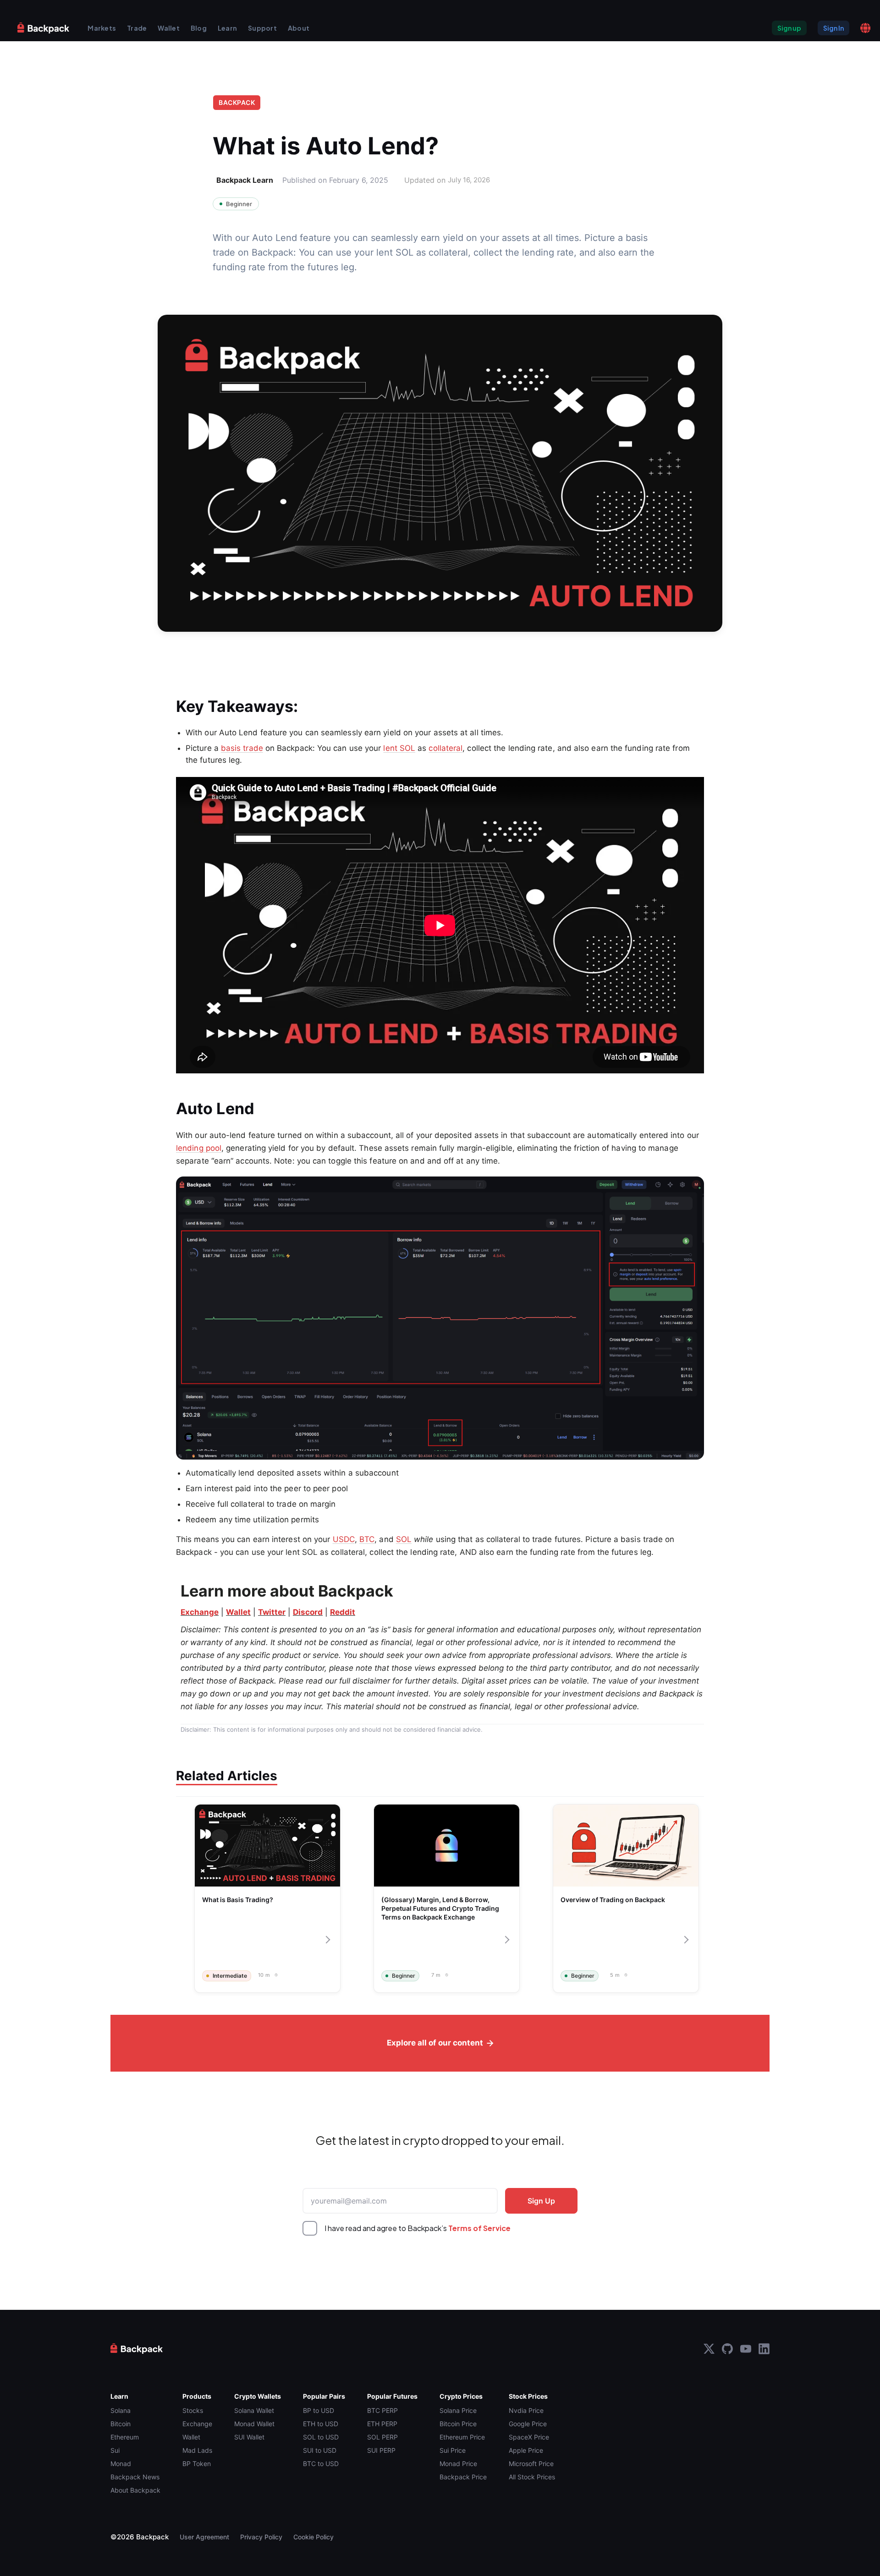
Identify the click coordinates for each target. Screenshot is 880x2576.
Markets (102, 28)
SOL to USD (321, 2437)
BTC (367, 1539)
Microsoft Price (531, 2464)
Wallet (169, 28)
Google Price (528, 2424)
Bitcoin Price (458, 2424)
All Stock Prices (532, 2477)
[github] (727, 2349)
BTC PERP (382, 2410)
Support (262, 28)
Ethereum (125, 2437)
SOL (404, 1539)
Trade (137, 28)
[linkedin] (764, 2349)
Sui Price (453, 2450)
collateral (445, 748)
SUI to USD (320, 2450)
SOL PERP (382, 2437)
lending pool (199, 1148)
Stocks (193, 2410)
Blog (199, 28)
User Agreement (204, 2537)
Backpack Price (463, 2477)
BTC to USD (321, 2464)
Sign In (833, 28)
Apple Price (526, 2450)
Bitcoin (121, 2424)
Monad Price (458, 2464)
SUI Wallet (249, 2437)
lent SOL (399, 748)
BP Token (197, 2464)
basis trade (242, 748)
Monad (121, 2464)
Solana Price (458, 2410)
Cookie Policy (313, 2537)
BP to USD (319, 2410)
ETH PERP (382, 2424)
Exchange (197, 2424)
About (299, 28)
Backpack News (135, 2477)
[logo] (44, 28)
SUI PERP (381, 2450)
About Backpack (135, 2490)
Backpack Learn (245, 180)
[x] (709, 2349)
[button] (865, 28)
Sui (115, 2450)
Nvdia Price (526, 2410)
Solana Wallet (254, 2410)
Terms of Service (479, 2228)
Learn (227, 28)
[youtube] (746, 2349)
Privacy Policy (261, 2537)
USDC (344, 1539)
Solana (121, 2410)
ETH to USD (321, 2424)
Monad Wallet (254, 2424)
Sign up (789, 28)
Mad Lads (197, 2450)
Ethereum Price (462, 2437)
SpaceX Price (529, 2437)
